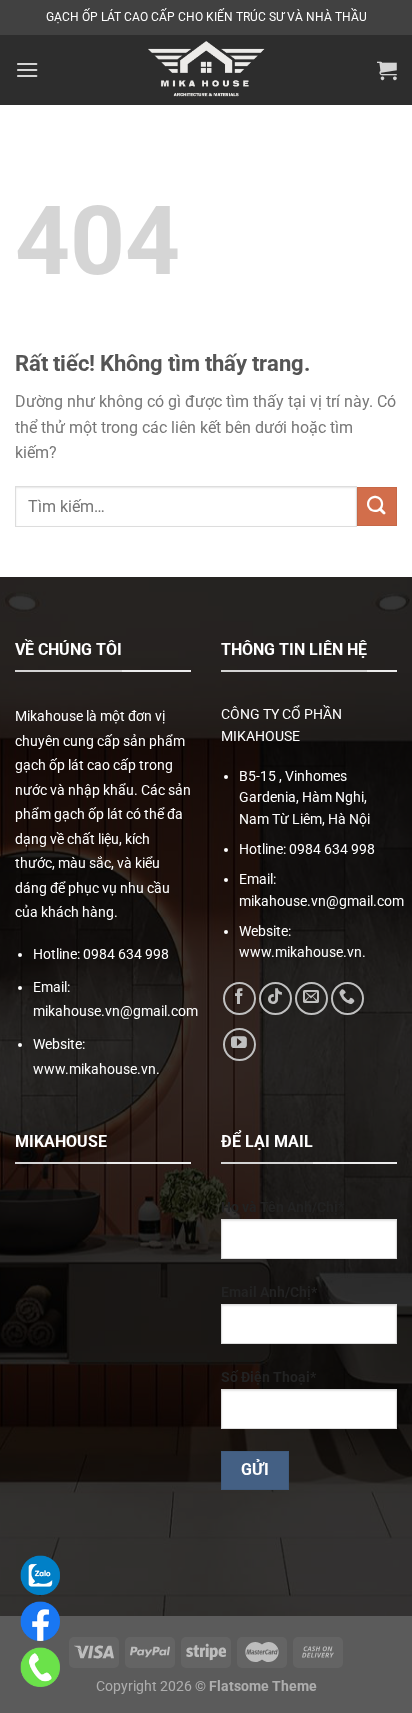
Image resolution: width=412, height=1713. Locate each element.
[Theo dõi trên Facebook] (239, 998)
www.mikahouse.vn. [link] (96, 1069)
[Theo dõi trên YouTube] (239, 1044)
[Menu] (27, 69)
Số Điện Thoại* (268, 1377)
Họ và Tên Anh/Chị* (282, 1207)
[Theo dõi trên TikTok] (275, 998)
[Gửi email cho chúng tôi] (311, 998)
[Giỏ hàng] (387, 70)
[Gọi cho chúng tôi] (347, 998)
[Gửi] (377, 506)
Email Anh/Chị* (269, 1292)
